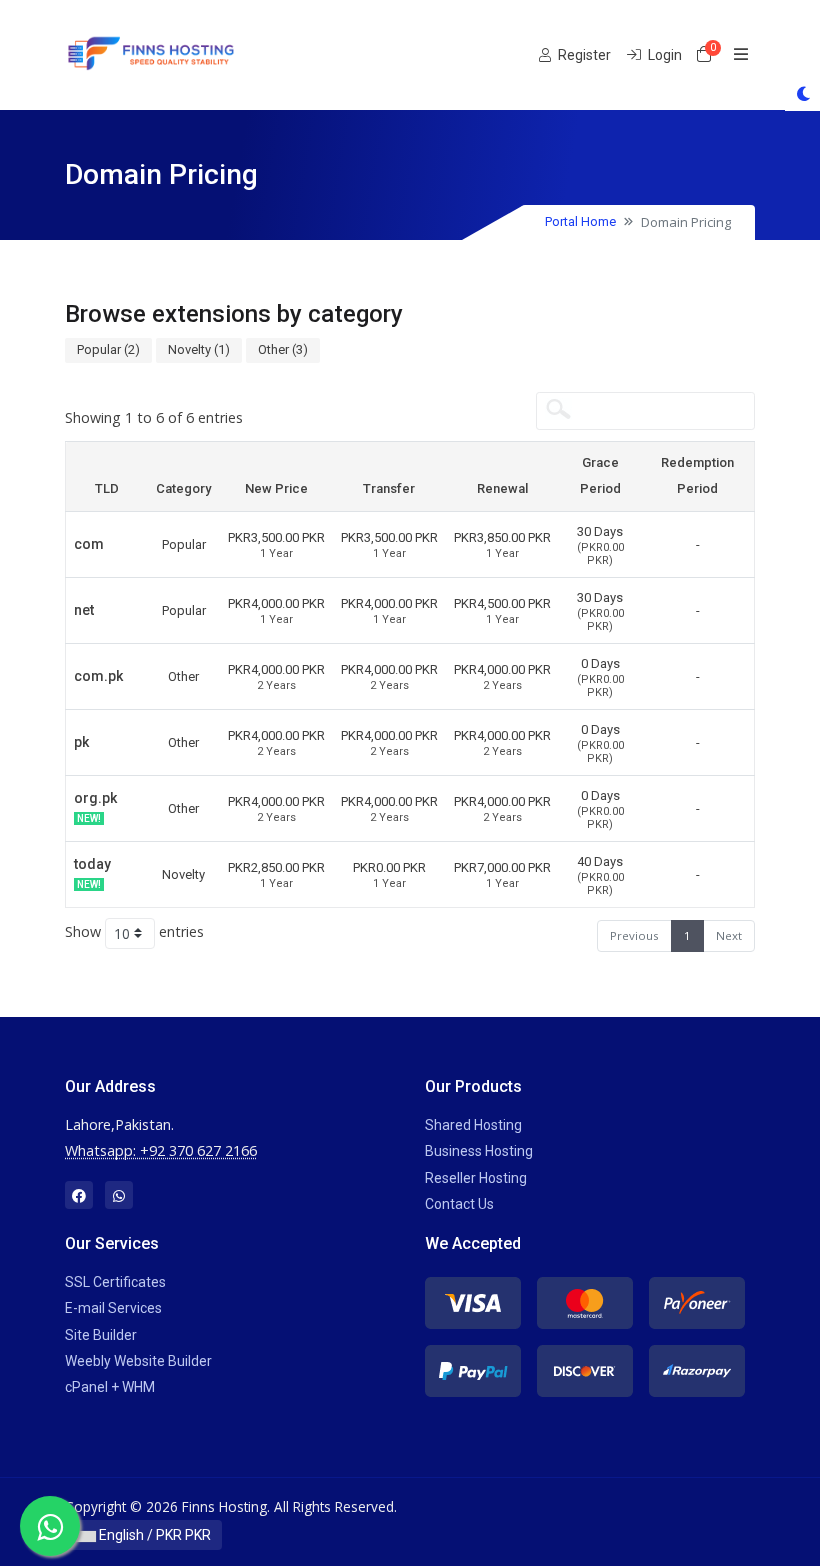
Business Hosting (479, 1151)
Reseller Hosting (476, 1178)
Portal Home (580, 221)
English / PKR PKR (153, 1535)
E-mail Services (113, 1308)
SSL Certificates (115, 1282)
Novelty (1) (199, 349)
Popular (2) (108, 349)
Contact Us (459, 1204)
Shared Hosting (473, 1125)
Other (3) (283, 349)
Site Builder (101, 1335)
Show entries (134, 931)
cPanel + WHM (110, 1387)
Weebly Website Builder (138, 1361)
